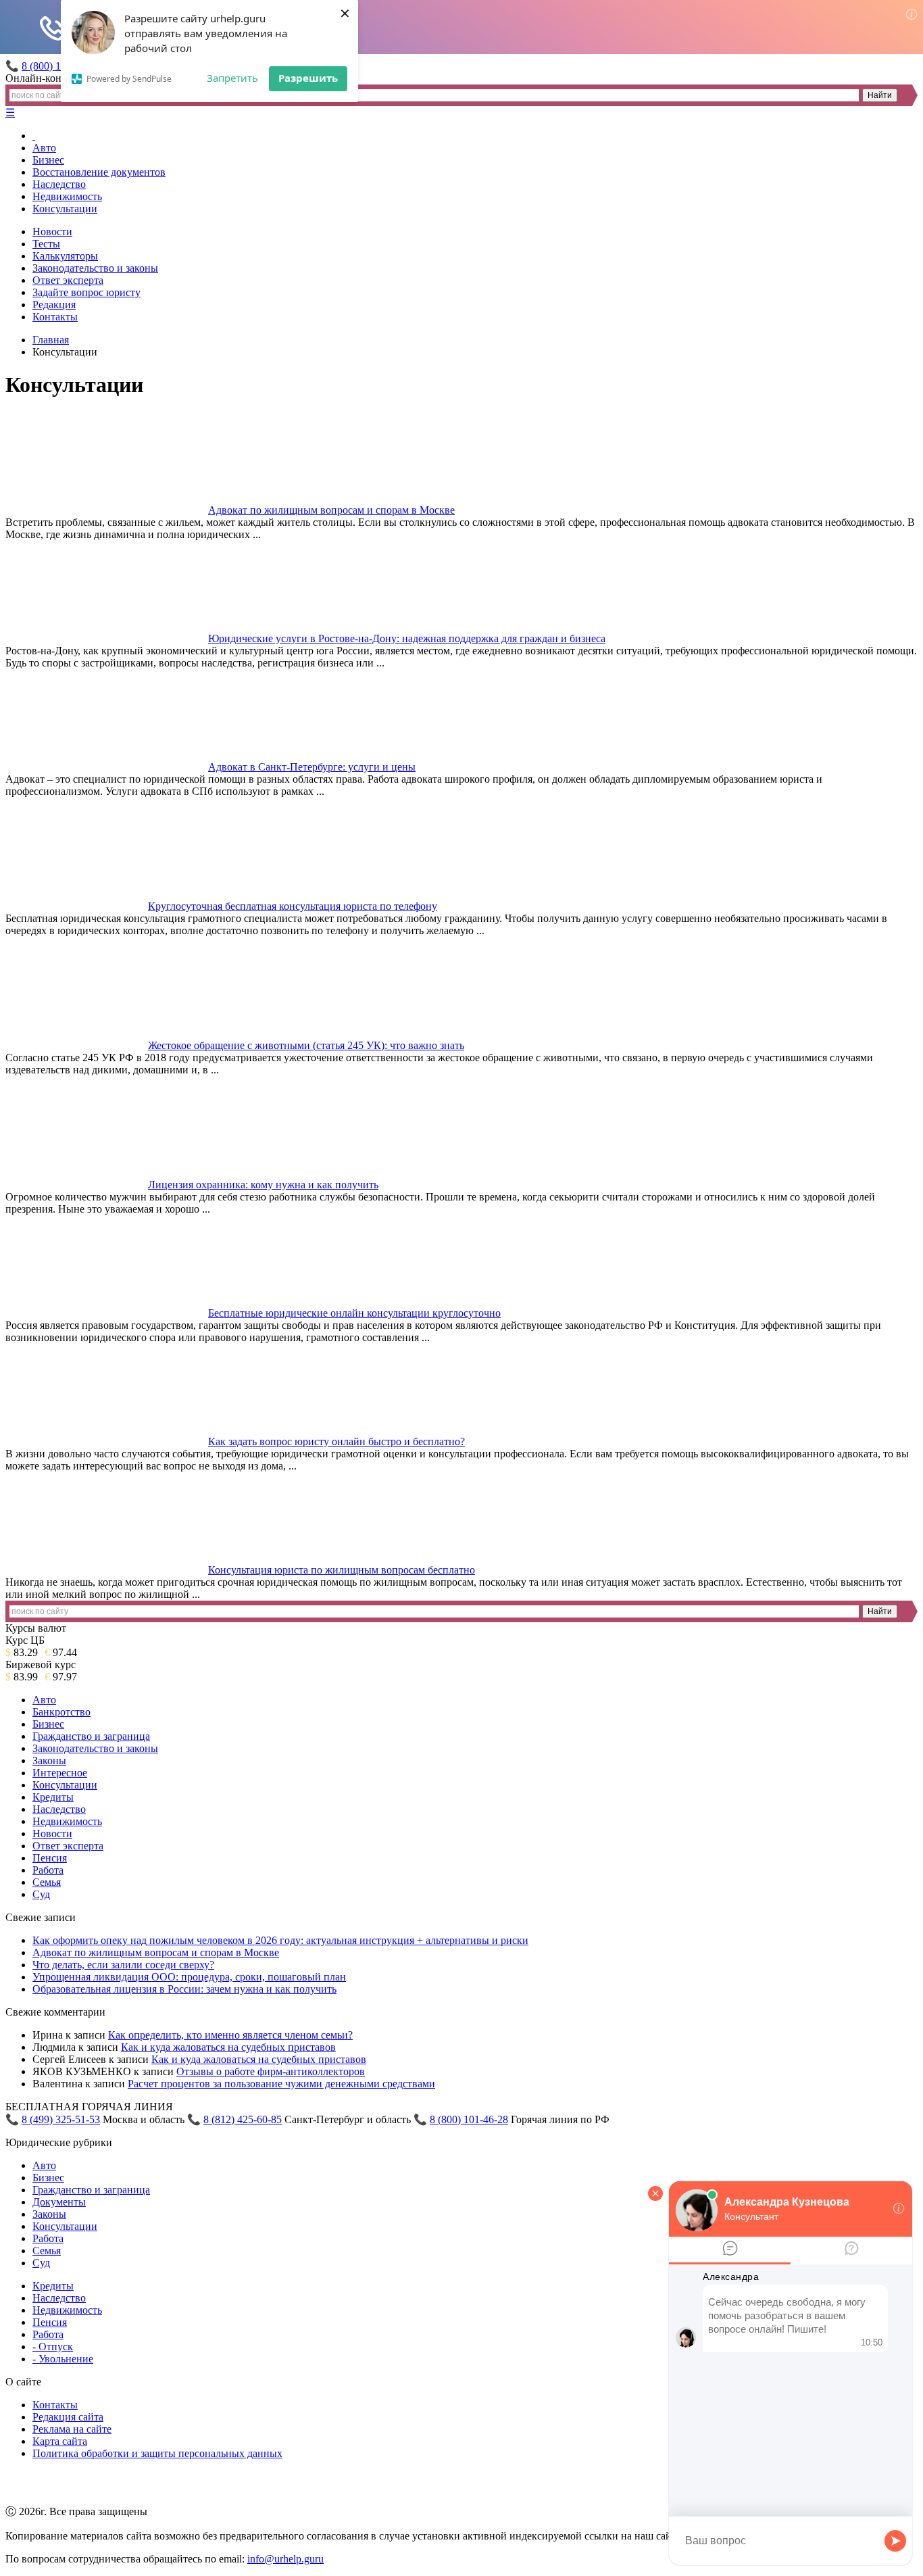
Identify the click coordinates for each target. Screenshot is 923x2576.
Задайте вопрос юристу (86, 292)
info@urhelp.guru (285, 2559)
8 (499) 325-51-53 (61, 2119)
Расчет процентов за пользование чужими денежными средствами (281, 2084)
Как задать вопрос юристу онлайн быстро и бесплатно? (336, 1441)
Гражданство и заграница (91, 1736)
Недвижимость (67, 196)
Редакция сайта (68, 2417)
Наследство (59, 184)
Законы (49, 1760)
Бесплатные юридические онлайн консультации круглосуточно (354, 1313)
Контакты (55, 317)
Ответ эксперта (68, 280)
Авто (44, 148)
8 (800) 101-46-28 (469, 2119)
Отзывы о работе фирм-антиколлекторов (271, 2071)
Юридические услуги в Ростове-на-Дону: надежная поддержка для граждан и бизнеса (407, 638)
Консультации (65, 209)
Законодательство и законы (95, 268)
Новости (52, 232)
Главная (51, 340)
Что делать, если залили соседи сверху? (123, 1965)
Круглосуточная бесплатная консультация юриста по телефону (293, 906)
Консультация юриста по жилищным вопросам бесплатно (342, 1570)
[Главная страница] (34, 136)
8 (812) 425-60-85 (243, 2119)
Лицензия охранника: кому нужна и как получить (263, 1185)
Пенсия (50, 1858)
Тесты (46, 244)
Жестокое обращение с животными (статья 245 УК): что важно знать (306, 1045)
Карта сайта (60, 2441)
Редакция (54, 305)
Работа (48, 1870)
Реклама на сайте (72, 2429)
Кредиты (53, 1797)
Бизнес (48, 160)
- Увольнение (63, 2359)
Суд (41, 1894)
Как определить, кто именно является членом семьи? (230, 2035)
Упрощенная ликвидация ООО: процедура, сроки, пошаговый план (189, 1977)
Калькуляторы (65, 256)
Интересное (60, 1773)
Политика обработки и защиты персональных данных (157, 2453)
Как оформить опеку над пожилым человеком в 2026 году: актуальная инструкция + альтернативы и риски (280, 1940)
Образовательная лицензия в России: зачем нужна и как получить (184, 1989)
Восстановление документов (99, 172)
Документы (59, 2202)
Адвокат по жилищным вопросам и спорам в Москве (331, 510)
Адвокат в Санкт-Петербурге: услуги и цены (312, 767)
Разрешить (308, 78)
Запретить (232, 78)
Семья (47, 1882)
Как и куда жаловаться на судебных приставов (228, 2047)
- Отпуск (53, 2347)
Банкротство (61, 1712)
